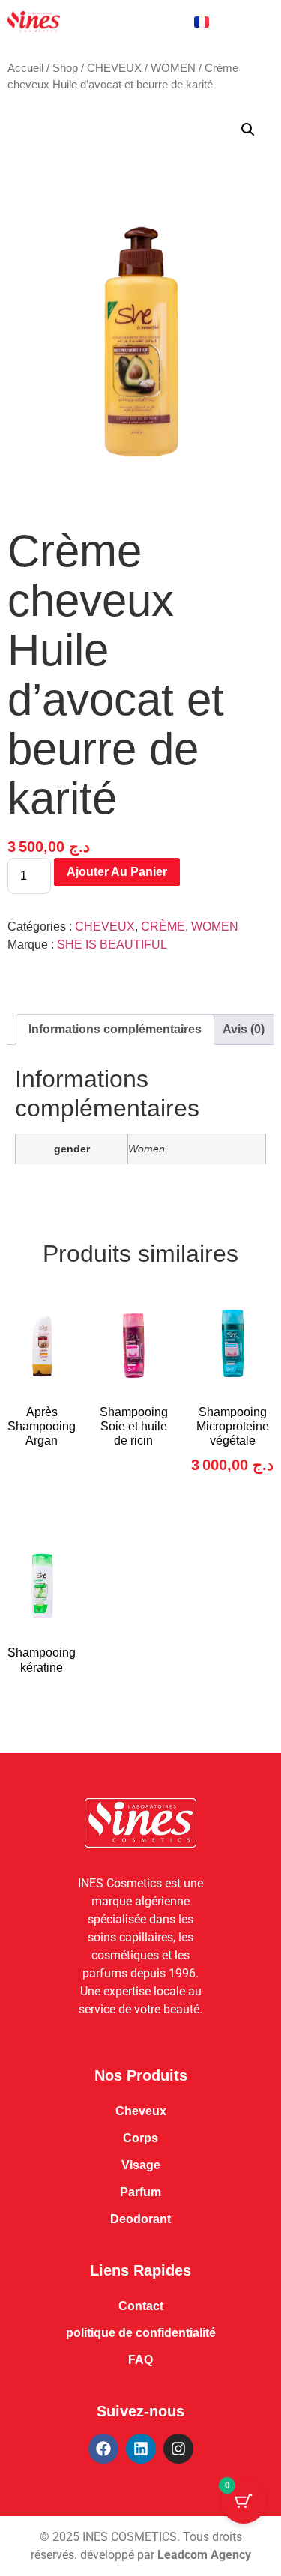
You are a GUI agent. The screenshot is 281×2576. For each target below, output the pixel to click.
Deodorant (140, 2219)
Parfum (140, 2192)
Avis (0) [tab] (244, 1029)
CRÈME (163, 926)
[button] (248, 130)
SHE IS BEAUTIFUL (112, 944)
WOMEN (173, 68)
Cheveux (141, 2111)
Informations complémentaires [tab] (115, 1029)
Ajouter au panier (117, 872)
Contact (141, 2306)
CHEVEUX (114, 68)
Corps (140, 2138)
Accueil (25, 68)
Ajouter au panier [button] (233, 1517)
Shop (65, 68)
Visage (141, 2165)
